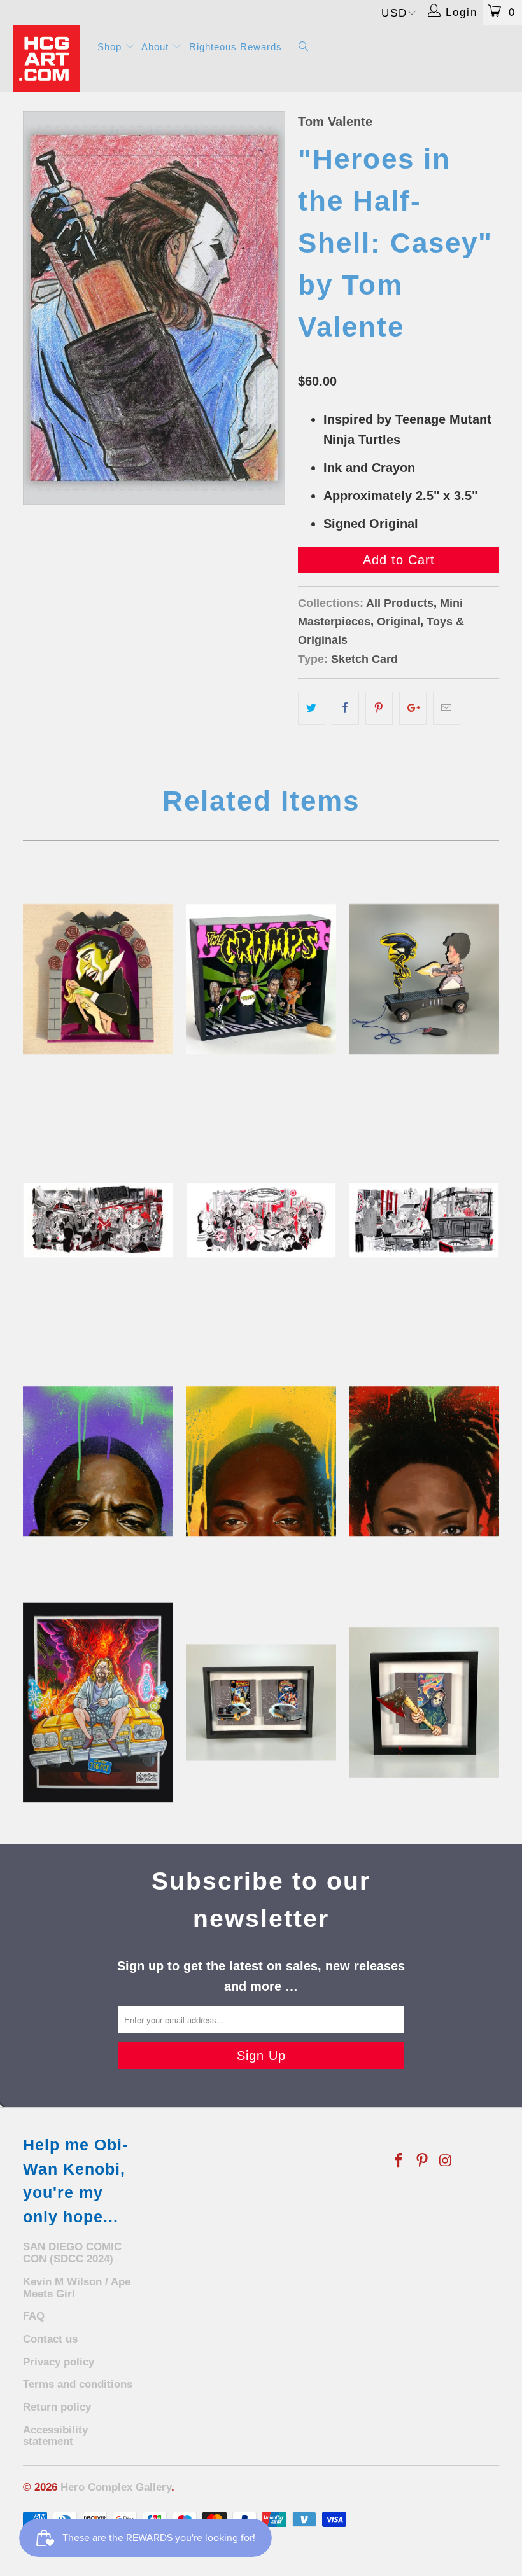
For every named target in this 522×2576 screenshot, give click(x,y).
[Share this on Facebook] (345, 708)
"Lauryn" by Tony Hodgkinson (424, 1461)
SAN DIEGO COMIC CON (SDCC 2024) (72, 2253)
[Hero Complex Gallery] (48, 59)
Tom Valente (335, 122)
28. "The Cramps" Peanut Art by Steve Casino (261, 979)
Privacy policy (59, 2362)
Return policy (57, 2407)
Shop (111, 47)
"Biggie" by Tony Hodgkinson (98, 1461)
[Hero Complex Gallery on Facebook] (399, 2161)
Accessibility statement (55, 2436)
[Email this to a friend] (447, 708)
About (157, 47)
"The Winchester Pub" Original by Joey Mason (424, 1220)
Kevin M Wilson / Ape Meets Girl (77, 2288)
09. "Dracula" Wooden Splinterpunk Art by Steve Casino (98, 979)
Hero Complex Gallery (116, 2487)
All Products (400, 603)
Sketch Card (364, 659)
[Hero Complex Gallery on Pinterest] (423, 2161)
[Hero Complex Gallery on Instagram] (446, 2161)
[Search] (304, 47)
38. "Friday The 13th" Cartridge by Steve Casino (424, 1702)
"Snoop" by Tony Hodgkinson (261, 1461)
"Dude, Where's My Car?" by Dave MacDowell (98, 1702)
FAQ (34, 2316)
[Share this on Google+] (413, 708)
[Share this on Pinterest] (379, 708)
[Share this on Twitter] (312, 708)
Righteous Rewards (236, 47)
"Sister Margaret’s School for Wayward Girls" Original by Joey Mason (98, 1220)
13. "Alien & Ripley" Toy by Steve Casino (424, 979)
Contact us (50, 2339)
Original (399, 622)
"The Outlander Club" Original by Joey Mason (261, 1220)
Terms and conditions (78, 2384)
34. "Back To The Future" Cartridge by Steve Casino (261, 1702)
